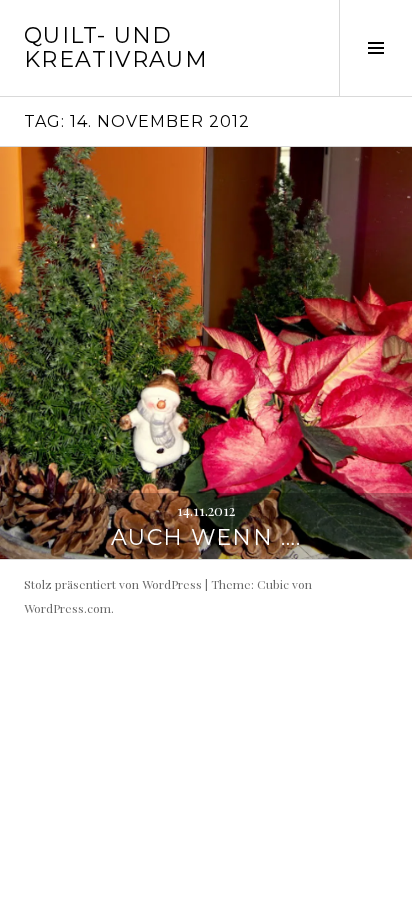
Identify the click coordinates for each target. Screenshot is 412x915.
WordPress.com (67, 608)
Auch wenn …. (206, 537)
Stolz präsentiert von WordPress (113, 584)
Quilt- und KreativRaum (116, 47)
